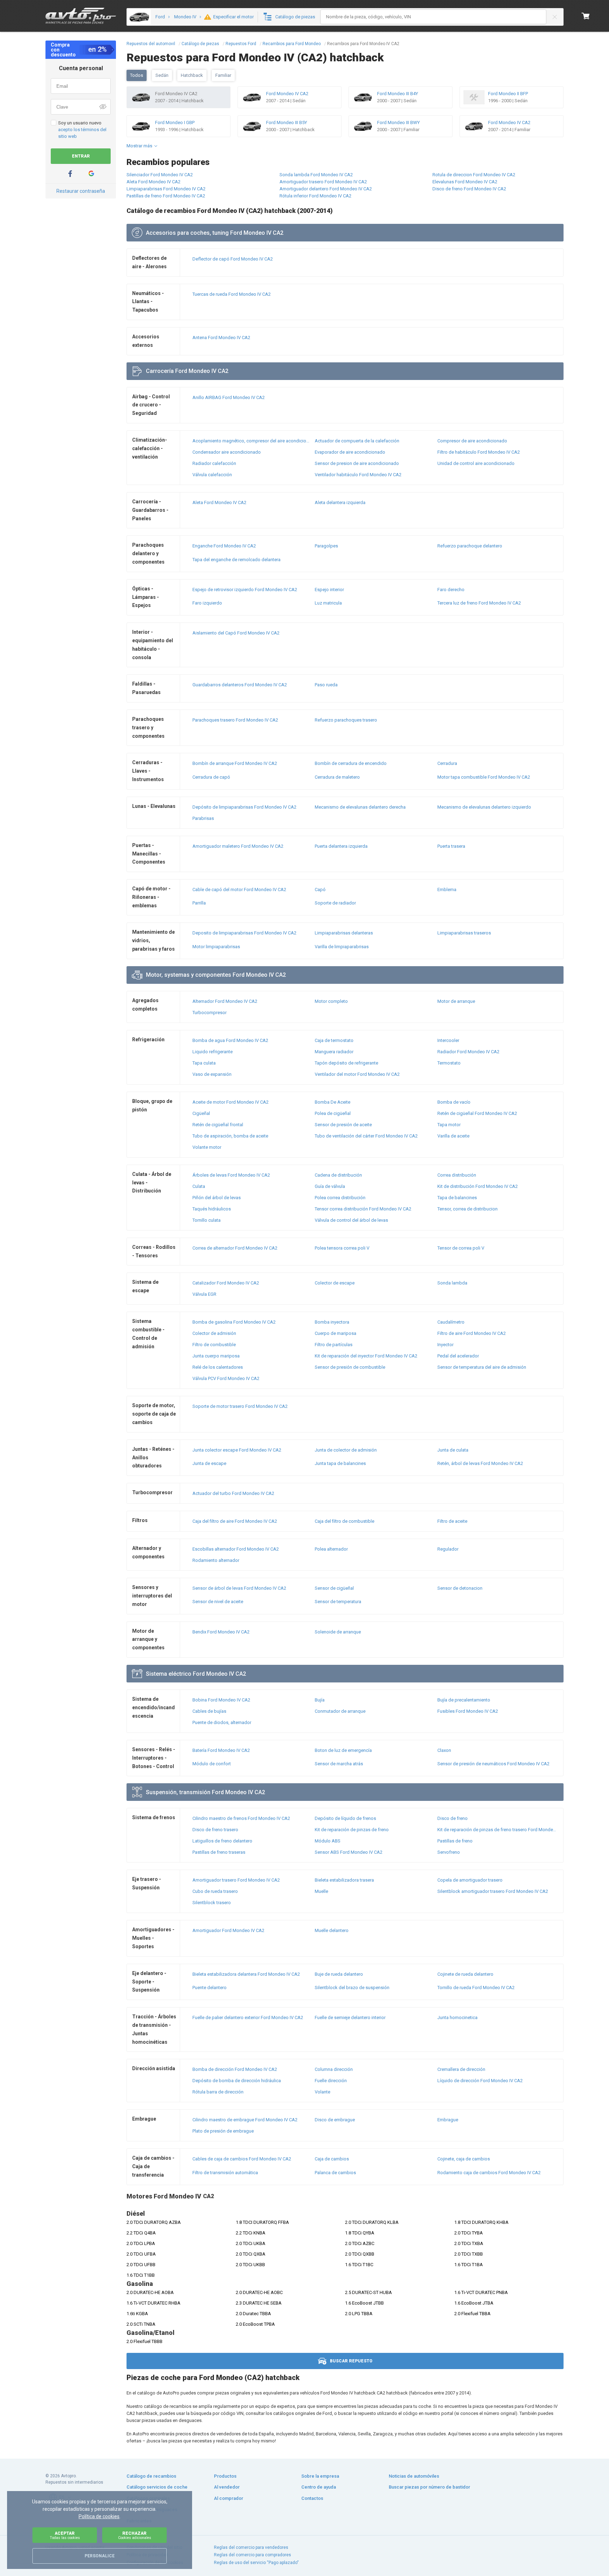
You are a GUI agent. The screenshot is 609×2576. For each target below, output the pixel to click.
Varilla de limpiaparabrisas (342, 947)
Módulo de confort (212, 1764)
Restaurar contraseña (81, 191)
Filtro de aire (472, 1333)
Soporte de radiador (335, 903)
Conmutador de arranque (340, 1711)
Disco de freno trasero (215, 1830)
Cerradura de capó (211, 777)
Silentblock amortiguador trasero (493, 1891)
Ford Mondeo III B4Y (398, 94)
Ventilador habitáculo (358, 475)
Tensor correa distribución (363, 1209)
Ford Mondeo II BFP (508, 94)
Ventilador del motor (357, 1074)
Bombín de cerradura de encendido (351, 763)
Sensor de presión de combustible (350, 1367)
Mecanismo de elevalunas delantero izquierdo (484, 807)
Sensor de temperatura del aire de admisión (482, 1367)
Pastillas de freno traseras (219, 1852)
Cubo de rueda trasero (215, 1891)
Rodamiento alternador (216, 1560)
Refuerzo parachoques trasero (346, 720)
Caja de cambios (332, 2159)
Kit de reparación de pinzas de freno (352, 1830)
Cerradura (447, 763)
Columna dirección (334, 2069)
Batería (221, 1750)
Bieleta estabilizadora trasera (344, 1880)
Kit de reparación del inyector (366, 1356)
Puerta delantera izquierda (341, 846)
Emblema (447, 890)
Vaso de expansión (212, 1074)
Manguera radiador (334, 1052)
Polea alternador (331, 1549)
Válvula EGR (204, 1294)
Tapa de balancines (457, 1198)
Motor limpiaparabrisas (216, 947)
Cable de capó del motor (239, 890)
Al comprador (229, 2498)
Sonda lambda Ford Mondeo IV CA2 (316, 175)
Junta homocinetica (457, 2017)
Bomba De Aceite (333, 1102)
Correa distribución (457, 1175)
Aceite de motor (230, 1102)
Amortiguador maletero (238, 846)
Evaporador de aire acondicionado (350, 452)
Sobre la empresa (320, 2476)
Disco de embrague (335, 2120)
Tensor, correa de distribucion (467, 1209)
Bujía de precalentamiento (464, 1700)
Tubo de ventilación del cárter (366, 1136)
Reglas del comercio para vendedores (251, 2547)
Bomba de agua (230, 1040)
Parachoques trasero (235, 720)
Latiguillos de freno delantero (222, 1841)
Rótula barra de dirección (218, 2092)
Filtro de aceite (452, 1521)
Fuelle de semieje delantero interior (350, 2017)
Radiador (468, 1052)
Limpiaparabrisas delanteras (344, 933)
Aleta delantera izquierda (340, 502)
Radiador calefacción (214, 463)
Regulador (448, 1549)
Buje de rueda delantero (339, 1974)
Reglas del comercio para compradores (253, 2555)
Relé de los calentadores (218, 1367)
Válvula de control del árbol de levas (351, 1220)
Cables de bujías (209, 1711)
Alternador (225, 1001)
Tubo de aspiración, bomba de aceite (230, 1136)
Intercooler (448, 1040)
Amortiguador (228, 1930)
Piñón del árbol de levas (217, 1198)
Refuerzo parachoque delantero (470, 546)
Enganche (224, 546)
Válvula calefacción (212, 475)
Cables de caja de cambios (242, 2159)
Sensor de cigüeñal (334, 1588)
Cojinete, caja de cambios (464, 2159)
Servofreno (449, 1852)
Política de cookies (99, 2516)
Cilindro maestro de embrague (245, 2120)
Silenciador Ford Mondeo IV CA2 (160, 175)
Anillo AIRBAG (229, 397)
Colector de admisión (214, 1333)
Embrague (448, 2120)
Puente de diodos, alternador (222, 1722)
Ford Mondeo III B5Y (287, 122)
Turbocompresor (210, 1013)
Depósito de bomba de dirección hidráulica (237, 2081)
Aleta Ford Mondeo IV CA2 (153, 182)
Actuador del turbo (233, 1493)
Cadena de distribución (338, 1175)
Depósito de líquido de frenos (345, 1818)
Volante (322, 2092)
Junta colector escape (237, 1450)
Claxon (444, 1750)
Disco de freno (453, 1818)
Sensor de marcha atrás (339, 1764)
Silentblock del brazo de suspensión (352, 1988)
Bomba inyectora (332, 1322)
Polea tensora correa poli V (342, 1248)
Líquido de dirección (480, 2081)
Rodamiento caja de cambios (489, 2173)
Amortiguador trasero (236, 1880)
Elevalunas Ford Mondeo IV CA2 (465, 182)
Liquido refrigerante (213, 1052)
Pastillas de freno (455, 1841)
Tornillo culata (207, 1220)
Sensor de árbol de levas (239, 1588)
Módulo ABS (328, 1841)
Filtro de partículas (334, 1345)
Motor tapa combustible (484, 777)
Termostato (449, 1063)
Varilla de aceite (453, 1136)
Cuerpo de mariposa (336, 1333)
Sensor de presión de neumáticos (493, 1764)
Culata (199, 1186)
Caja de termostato (334, 1040)
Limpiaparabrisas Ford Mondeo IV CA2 (166, 189)
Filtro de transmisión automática (225, 2173)
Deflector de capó (233, 259)
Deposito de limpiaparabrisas (244, 933)
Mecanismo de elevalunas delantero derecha (360, 807)
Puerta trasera (451, 846)
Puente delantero (210, 1988)
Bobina (221, 1700)
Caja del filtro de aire (235, 1521)
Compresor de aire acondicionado (472, 441)
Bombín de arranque (235, 763)
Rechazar (135, 2535)
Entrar (81, 156)
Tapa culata (204, 1063)
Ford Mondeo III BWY (398, 122)
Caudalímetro (451, 1322)
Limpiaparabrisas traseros (464, 933)
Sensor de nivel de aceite (218, 1602)
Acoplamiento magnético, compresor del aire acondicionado (252, 441)
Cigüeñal (201, 1113)
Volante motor (207, 1147)
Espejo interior (329, 590)
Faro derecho (451, 590)
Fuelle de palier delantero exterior (248, 2017)
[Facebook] (70, 174)
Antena (221, 338)
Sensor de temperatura (338, 1602)
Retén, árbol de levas (480, 1463)
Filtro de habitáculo (479, 452)
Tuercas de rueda (232, 294)
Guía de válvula (330, 1186)
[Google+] (91, 174)
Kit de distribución (478, 1186)
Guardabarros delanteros (240, 685)
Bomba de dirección (235, 2069)
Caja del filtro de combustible (345, 1521)
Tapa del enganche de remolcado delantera (236, 560)
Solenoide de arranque (338, 1632)
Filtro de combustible (214, 1345)
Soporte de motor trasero (240, 1406)
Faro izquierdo (207, 603)
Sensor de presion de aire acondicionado (357, 463)
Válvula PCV (226, 1378)
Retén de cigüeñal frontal (218, 1125)
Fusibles (468, 1711)
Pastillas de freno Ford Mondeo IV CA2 (166, 196)
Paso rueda (326, 685)
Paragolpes (326, 546)
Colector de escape (335, 1283)
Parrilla (199, 903)
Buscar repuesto (351, 2361)
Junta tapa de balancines (340, 1463)
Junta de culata (453, 1450)
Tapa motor (449, 1125)
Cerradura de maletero (337, 777)
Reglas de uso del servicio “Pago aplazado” (256, 2563)
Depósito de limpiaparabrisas (244, 807)
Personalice (100, 2556)
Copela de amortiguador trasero (470, 1880)
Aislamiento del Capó (236, 633)
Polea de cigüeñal (333, 1113)
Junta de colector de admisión (346, 1450)
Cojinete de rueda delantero (465, 1974)
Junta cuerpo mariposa (216, 1356)
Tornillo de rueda (476, 1988)
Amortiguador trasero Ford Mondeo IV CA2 (323, 182)
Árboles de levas (231, 1175)
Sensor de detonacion (460, 1588)
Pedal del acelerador (458, 1356)
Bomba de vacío (454, 1102)
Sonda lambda (452, 1283)
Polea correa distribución (340, 1198)
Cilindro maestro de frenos (241, 1818)
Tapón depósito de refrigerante (346, 1063)
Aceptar (65, 2535)
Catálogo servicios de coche (157, 2487)
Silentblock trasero (212, 1903)
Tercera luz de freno (479, 603)
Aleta (219, 502)
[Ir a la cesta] (586, 16)
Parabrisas (203, 818)
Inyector (445, 1345)
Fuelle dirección (331, 2081)
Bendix (221, 1632)
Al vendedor (227, 2487)
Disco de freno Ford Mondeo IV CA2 (469, 189)
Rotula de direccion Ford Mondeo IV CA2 (474, 175)
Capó (320, 890)
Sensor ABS (349, 1852)
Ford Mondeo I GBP (175, 122)
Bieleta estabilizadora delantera (246, 1974)
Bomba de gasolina (234, 1322)
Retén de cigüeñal (477, 1113)
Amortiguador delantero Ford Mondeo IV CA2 (326, 189)
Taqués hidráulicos (212, 1209)
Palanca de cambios (335, 2173)
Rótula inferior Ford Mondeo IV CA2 (315, 196)
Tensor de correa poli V (461, 1248)
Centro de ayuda (319, 2487)
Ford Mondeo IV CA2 (287, 94)
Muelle (321, 1891)
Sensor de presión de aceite (343, 1125)
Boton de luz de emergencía (343, 1750)
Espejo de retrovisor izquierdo (245, 590)
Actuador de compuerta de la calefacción (357, 441)
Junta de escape (209, 1463)
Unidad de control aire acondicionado (476, 463)
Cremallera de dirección (461, 2069)
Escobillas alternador (236, 1549)
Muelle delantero (332, 1930)
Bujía (320, 1700)
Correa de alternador (235, 1248)
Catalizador (226, 1283)
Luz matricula (328, 603)
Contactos (312, 2498)
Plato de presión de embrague (223, 2131)
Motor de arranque (456, 1001)
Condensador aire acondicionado (227, 452)
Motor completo (331, 1001)
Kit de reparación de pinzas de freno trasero (497, 1830)
